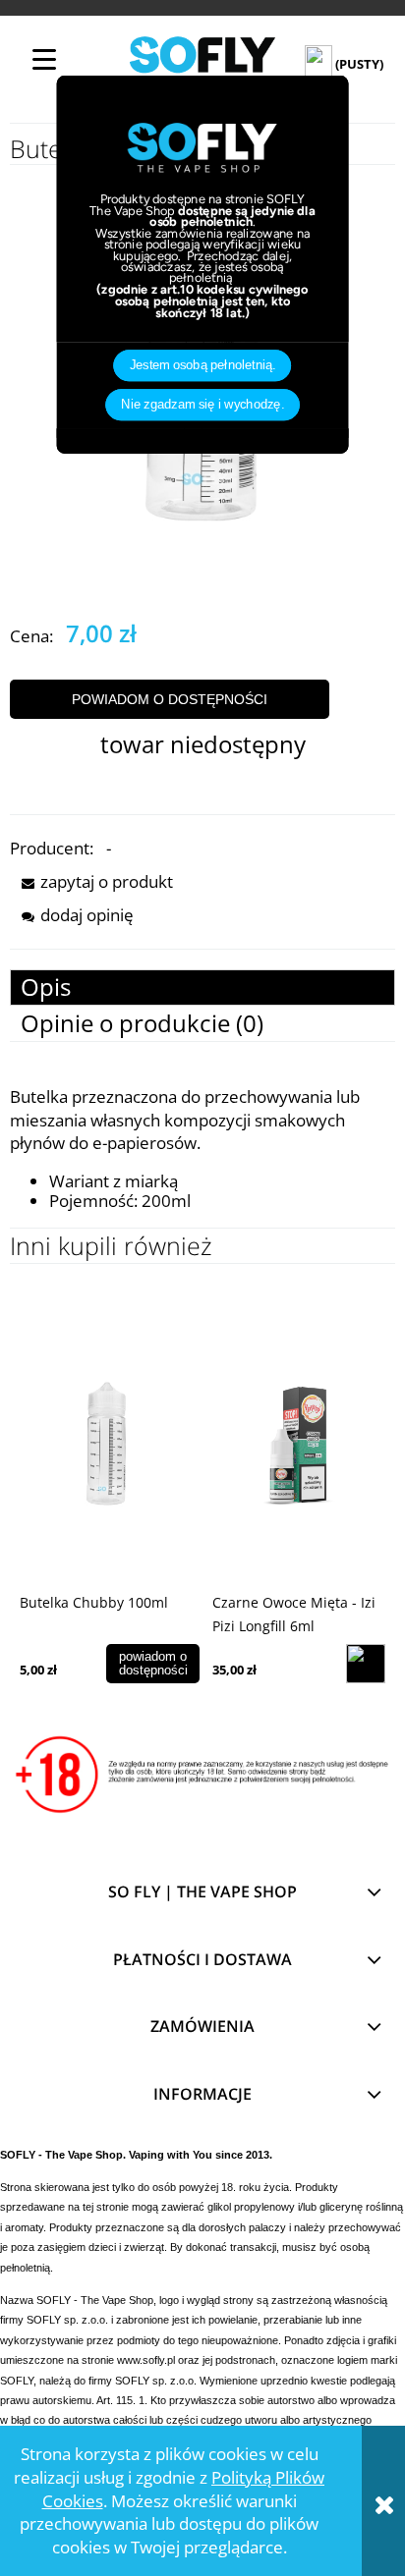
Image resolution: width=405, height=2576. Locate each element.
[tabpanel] (202, 1148)
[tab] (202, 987)
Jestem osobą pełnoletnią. (203, 365)
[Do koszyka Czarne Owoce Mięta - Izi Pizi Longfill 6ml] (366, 1664)
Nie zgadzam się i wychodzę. (202, 405)
